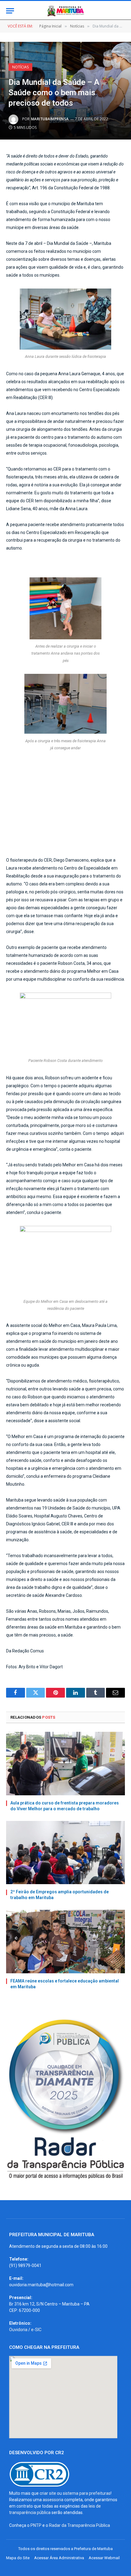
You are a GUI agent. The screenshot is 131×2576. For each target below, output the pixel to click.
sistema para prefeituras (87, 2493)
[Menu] (10, 11)
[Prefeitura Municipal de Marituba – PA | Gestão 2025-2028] (65, 11)
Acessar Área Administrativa (59, 2558)
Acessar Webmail (104, 2558)
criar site (48, 2493)
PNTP (36, 2525)
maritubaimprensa (50, 119)
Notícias (20, 67)
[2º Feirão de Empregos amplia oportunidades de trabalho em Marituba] (65, 1853)
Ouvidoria (18, 2330)
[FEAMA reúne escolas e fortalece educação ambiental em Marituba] (65, 1941)
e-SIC (36, 2330)
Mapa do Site (18, 2558)
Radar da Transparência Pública (80, 2525)
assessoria (53, 2500)
